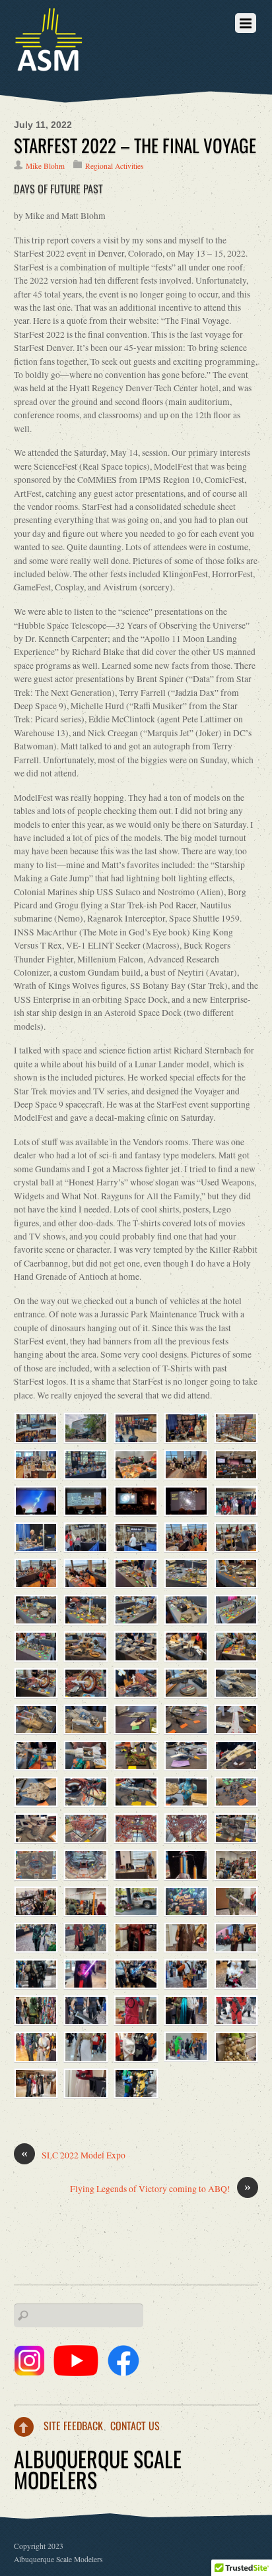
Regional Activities (114, 166)
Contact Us (135, 2426)
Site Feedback (73, 2426)
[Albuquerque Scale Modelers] (49, 64)
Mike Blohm (45, 166)
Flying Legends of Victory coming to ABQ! (160, 2188)
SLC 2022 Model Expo (73, 2155)
